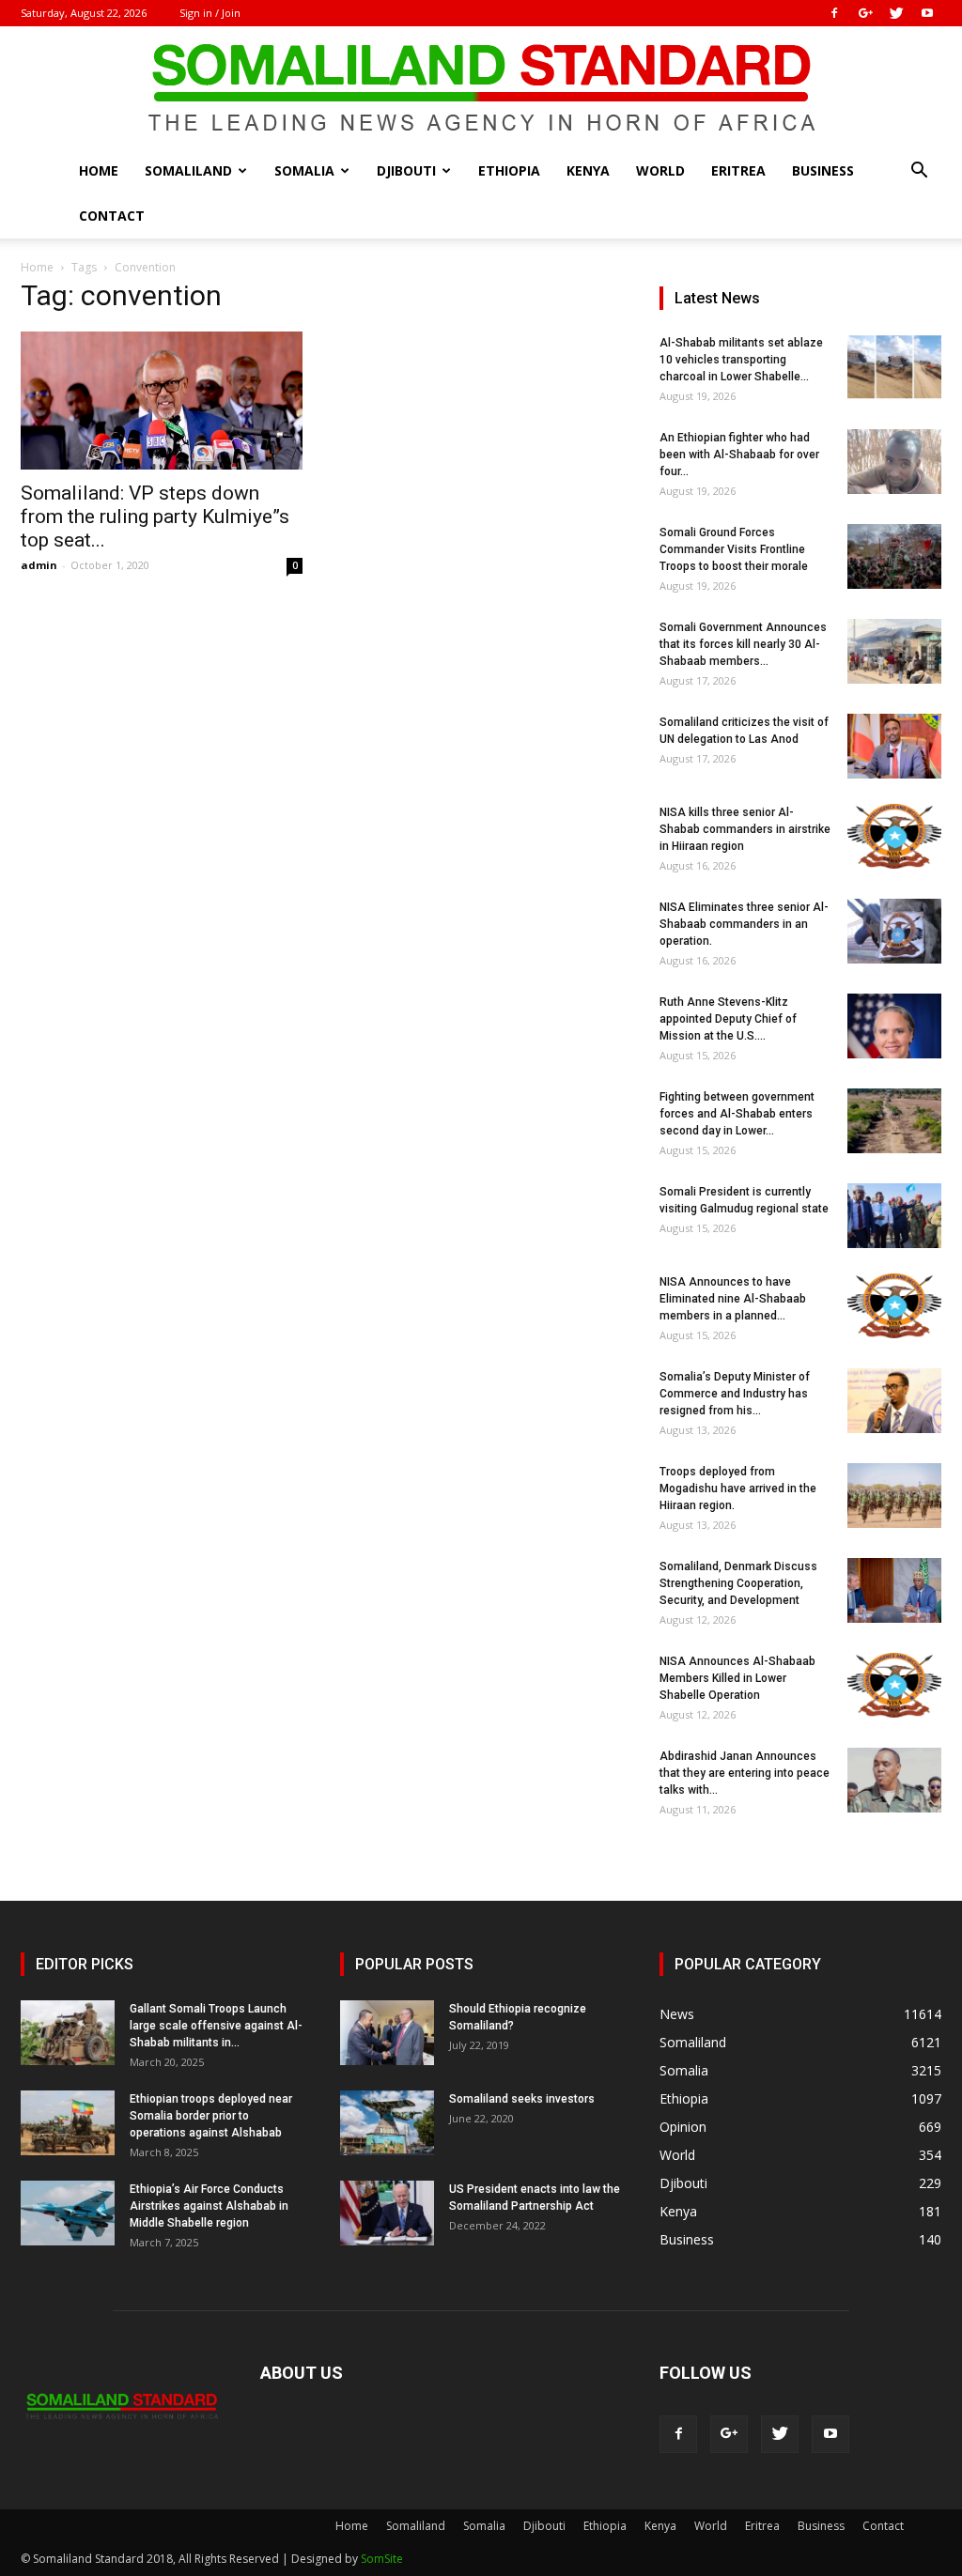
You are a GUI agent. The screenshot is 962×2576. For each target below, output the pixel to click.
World (660, 170)
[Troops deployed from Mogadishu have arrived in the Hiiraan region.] (894, 1496)
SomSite (382, 2559)
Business (823, 170)
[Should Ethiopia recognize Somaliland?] (387, 2033)
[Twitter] (896, 13)
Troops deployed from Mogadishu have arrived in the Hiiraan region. (738, 1489)
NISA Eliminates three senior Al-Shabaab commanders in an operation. (744, 924)
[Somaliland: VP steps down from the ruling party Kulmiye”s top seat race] (162, 401)
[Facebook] (834, 13)
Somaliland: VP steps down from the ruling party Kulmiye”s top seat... (155, 517)
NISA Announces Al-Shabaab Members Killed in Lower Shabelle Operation (737, 1678)
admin (39, 565)
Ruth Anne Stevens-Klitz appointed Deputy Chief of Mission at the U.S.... (728, 1019)
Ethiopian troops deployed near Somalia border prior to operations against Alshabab (211, 2116)
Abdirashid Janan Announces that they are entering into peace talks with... (745, 1773)
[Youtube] (927, 13)
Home (99, 170)
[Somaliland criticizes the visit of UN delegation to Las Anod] (894, 746)
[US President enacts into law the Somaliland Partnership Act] (387, 2213)
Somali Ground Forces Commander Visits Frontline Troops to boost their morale (734, 549)
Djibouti (406, 170)
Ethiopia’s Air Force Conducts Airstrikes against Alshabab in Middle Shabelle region (209, 2206)
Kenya (588, 170)
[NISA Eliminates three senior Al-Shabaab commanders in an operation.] (894, 931)
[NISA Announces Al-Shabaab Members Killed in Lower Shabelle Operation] (894, 1685)
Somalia (304, 170)
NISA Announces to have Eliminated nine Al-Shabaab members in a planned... (733, 1299)
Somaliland (188, 170)
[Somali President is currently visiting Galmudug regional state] (894, 1216)
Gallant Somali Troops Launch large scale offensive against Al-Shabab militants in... (216, 2026)
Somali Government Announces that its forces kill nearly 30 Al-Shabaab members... (743, 644)
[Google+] (865, 13)
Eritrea (738, 170)
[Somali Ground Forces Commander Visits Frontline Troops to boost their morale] (894, 556)
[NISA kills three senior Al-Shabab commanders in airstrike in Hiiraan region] (894, 836)
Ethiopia (509, 170)
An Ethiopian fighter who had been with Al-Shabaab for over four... (739, 455)
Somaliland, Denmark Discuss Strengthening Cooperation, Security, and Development (738, 1583)
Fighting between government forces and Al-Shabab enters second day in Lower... (737, 1114)
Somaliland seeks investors (522, 2099)
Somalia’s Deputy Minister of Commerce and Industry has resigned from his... (735, 1394)
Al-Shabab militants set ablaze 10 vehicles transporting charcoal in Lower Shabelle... (741, 360)
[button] (919, 172)
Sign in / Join (210, 13)
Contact (112, 216)
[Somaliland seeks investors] (387, 2123)
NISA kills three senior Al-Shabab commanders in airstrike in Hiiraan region (745, 829)
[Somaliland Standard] (481, 88)
